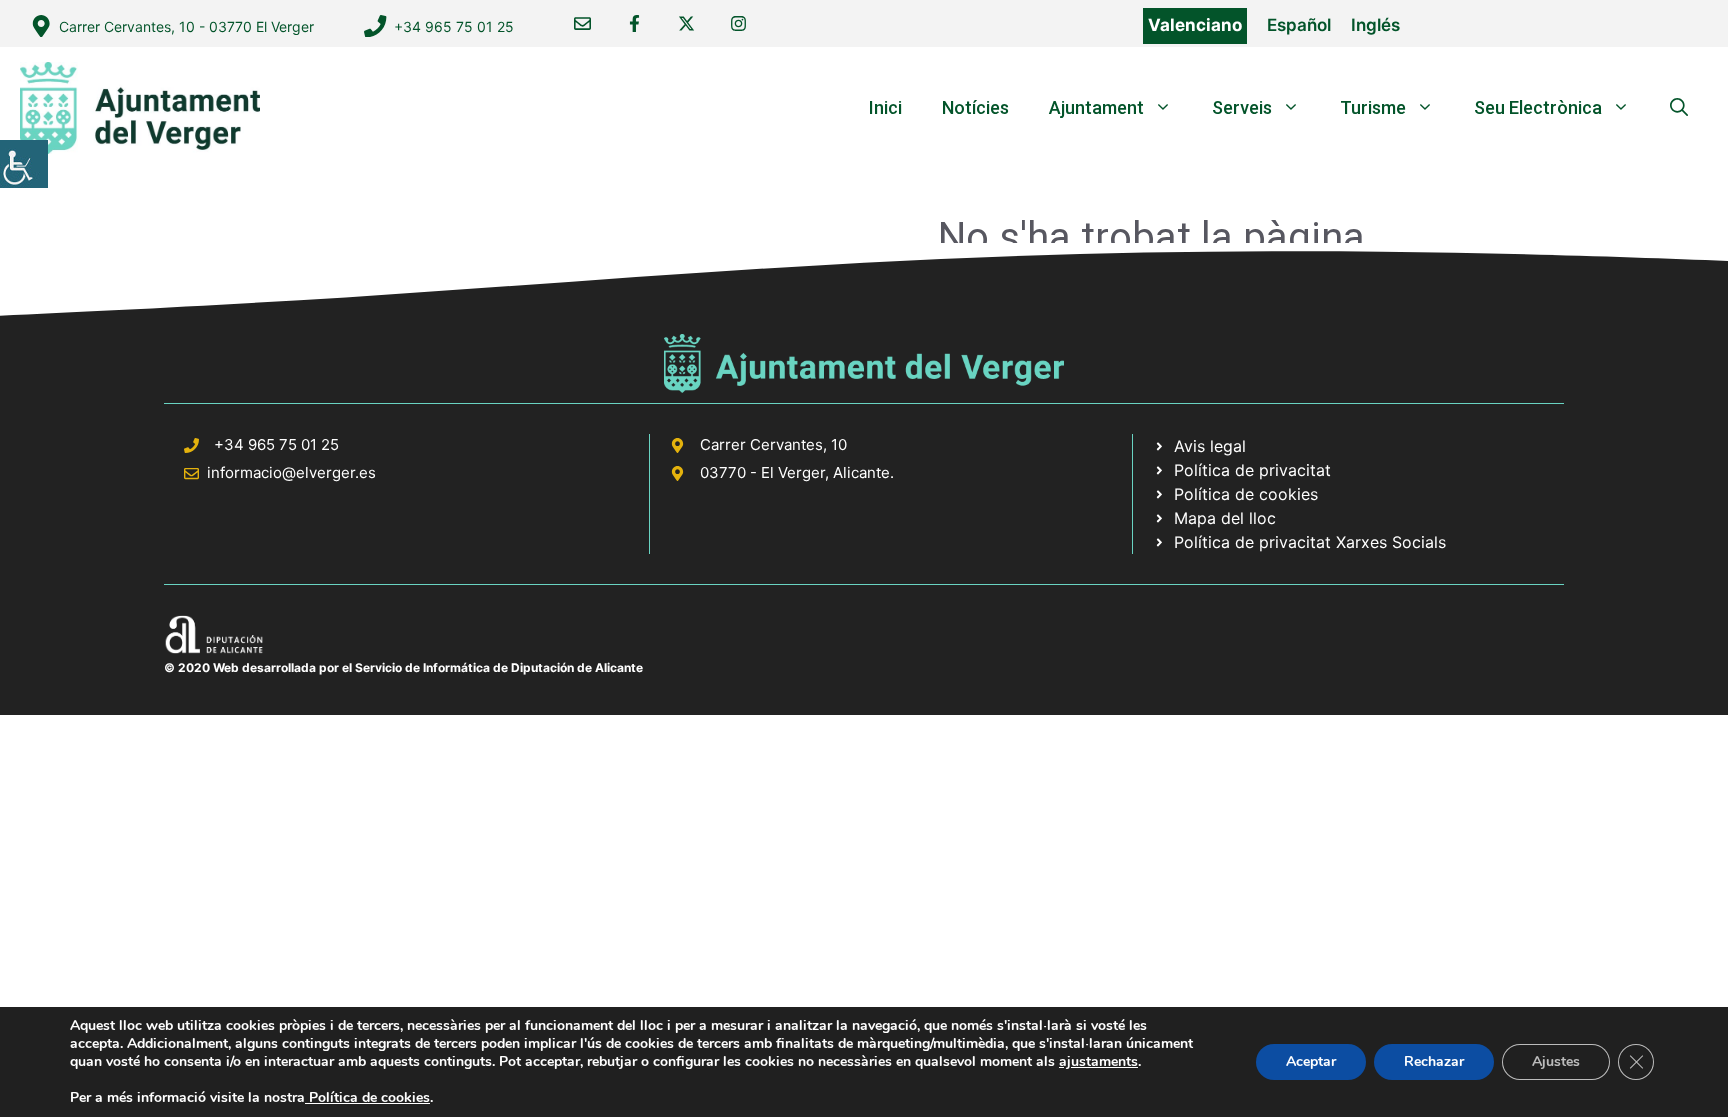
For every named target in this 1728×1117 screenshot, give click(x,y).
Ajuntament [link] (1096, 107)
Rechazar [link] (1434, 1061)
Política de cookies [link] (367, 1097)
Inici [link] (885, 107)
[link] (24, 164)
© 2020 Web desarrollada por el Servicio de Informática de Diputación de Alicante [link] (403, 667)
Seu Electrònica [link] (1538, 107)
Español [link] (1299, 25)
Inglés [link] (1375, 25)
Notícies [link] (975, 107)
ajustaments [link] (1098, 1062)
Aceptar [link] (1311, 1061)
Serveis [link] (1242, 107)
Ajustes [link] (1556, 1061)
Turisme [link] (1373, 107)
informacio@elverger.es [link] (291, 472)
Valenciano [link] (1195, 25)
